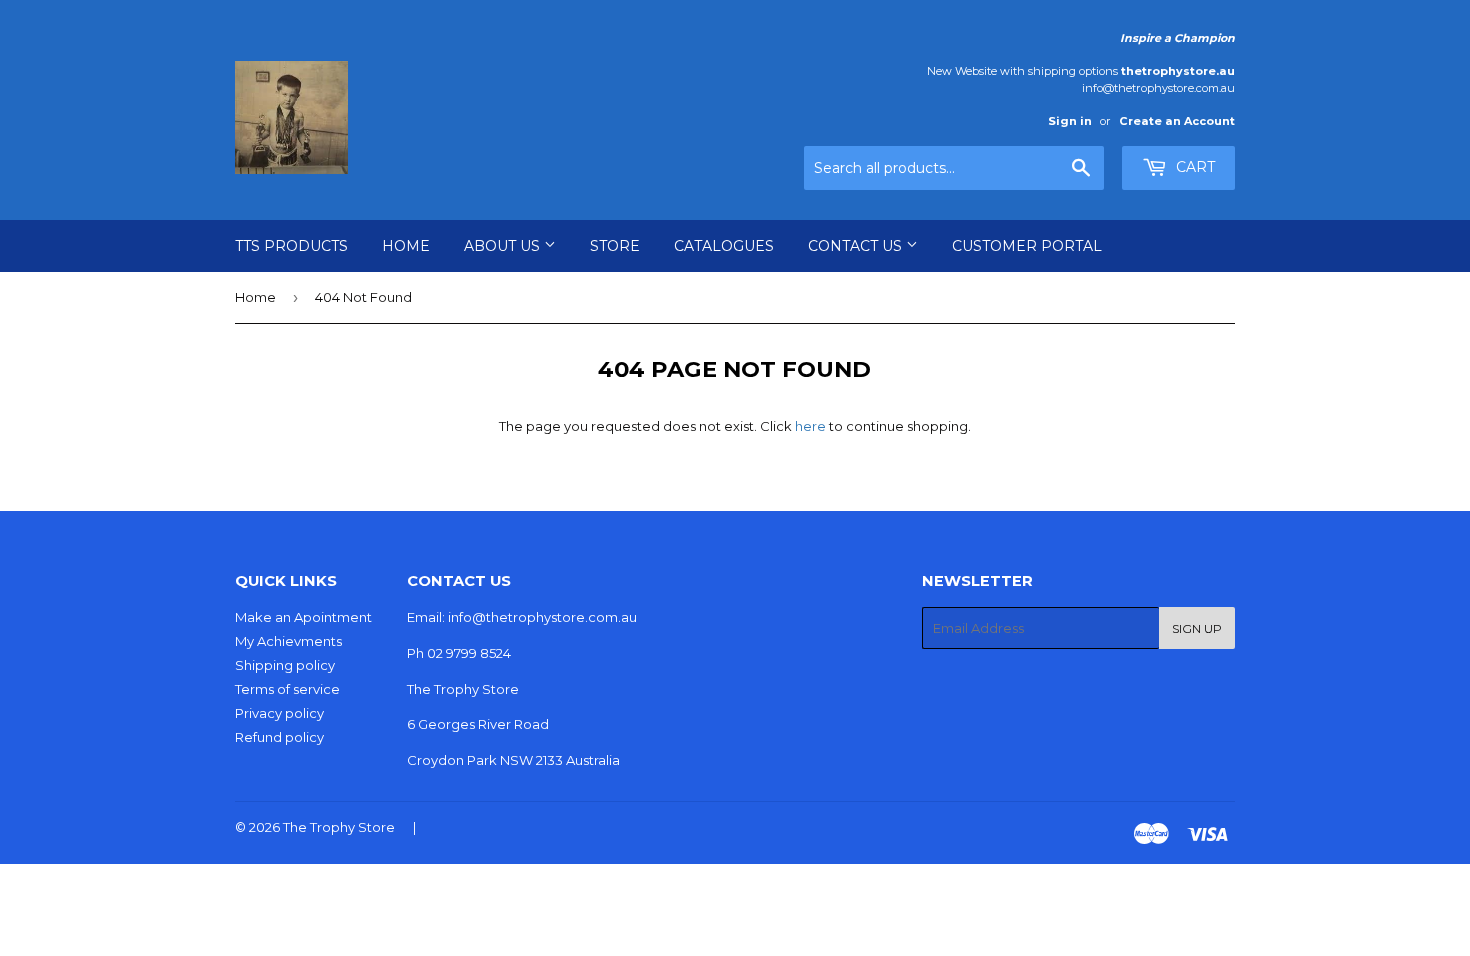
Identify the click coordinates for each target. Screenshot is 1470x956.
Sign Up (1197, 628)
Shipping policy (285, 665)
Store (615, 246)
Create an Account (1177, 121)
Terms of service (287, 689)
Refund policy (279, 737)
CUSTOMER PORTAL (1027, 246)
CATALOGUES (724, 246)
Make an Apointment (303, 617)
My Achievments (288, 641)
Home (406, 246)
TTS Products (291, 246)
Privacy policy (279, 713)
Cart (1193, 167)
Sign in (1070, 121)
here (810, 426)
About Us (504, 246)
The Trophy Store (339, 827)
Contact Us (857, 246)
